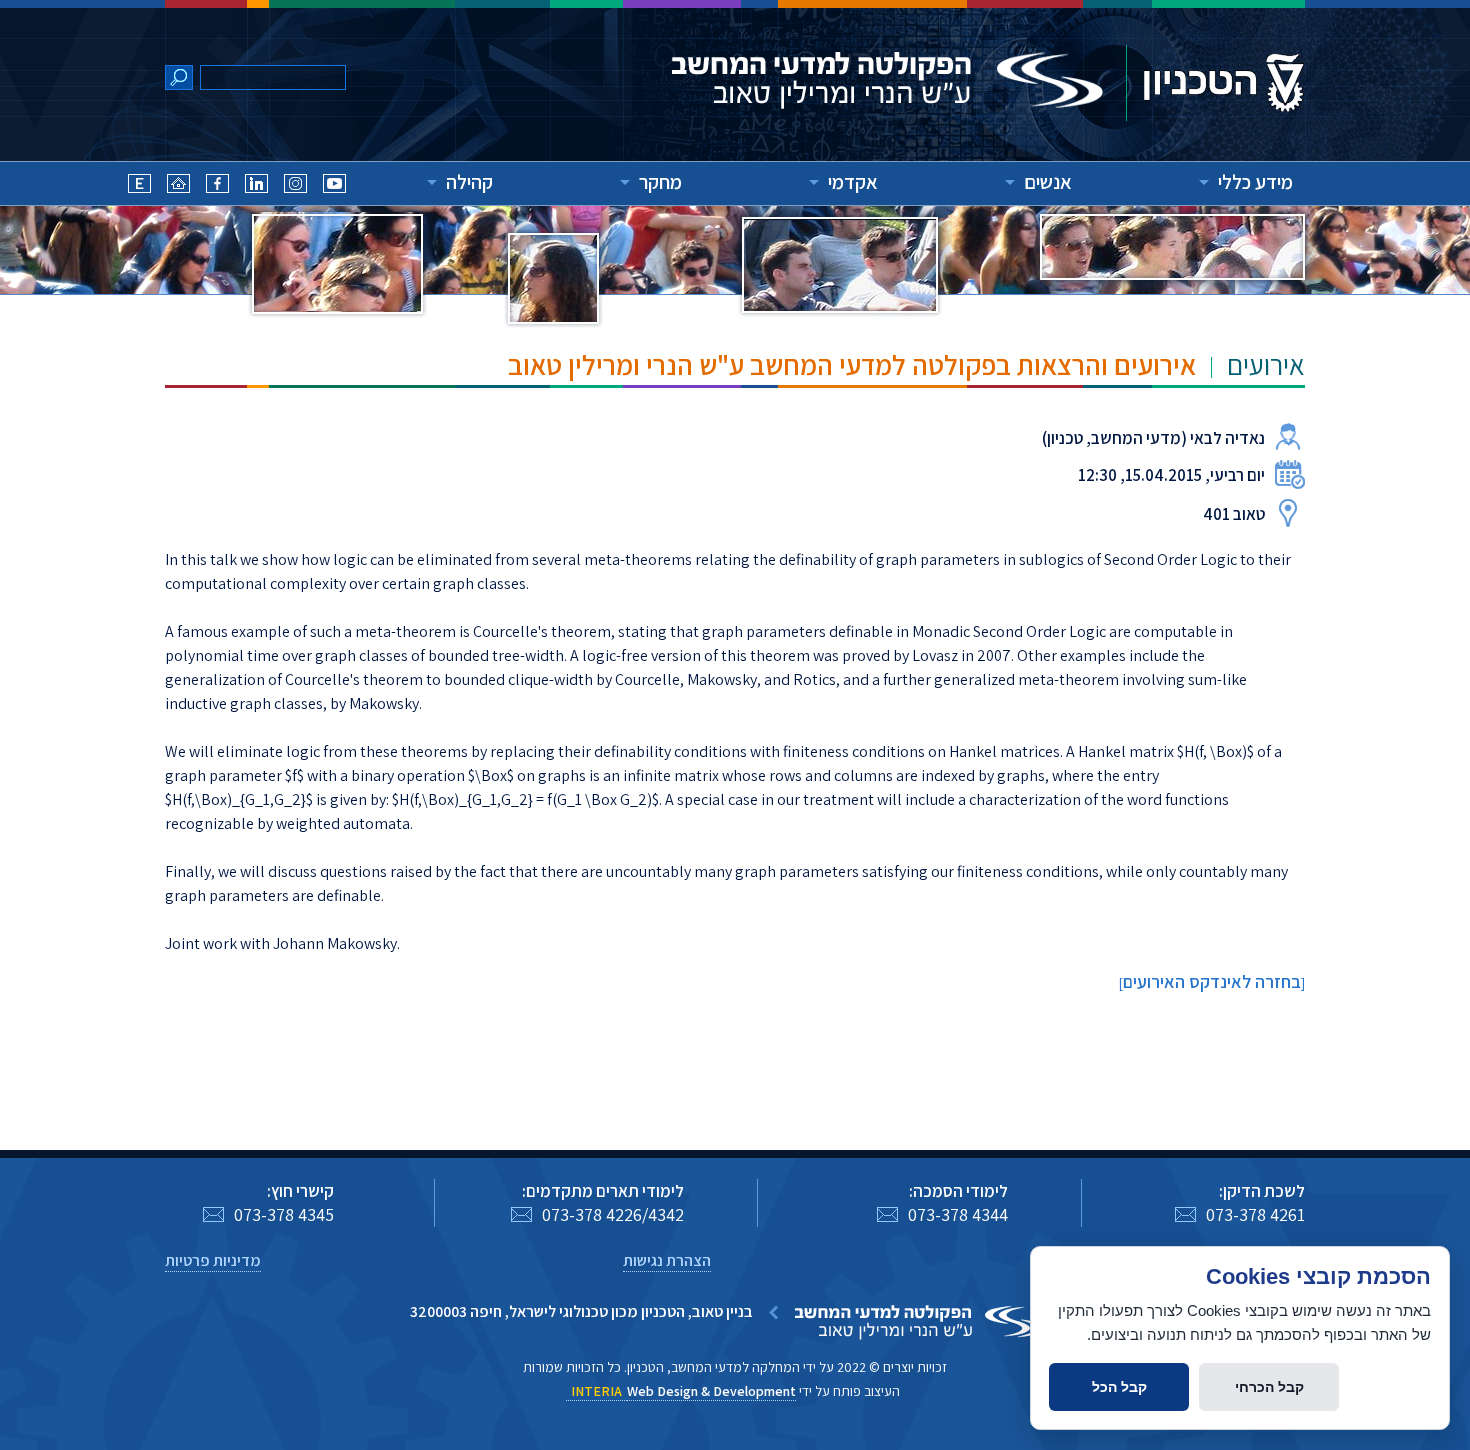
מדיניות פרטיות (213, 1260)
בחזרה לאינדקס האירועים (1212, 981)
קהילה (469, 182)
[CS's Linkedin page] (256, 186)
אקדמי (853, 182)
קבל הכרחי (1269, 1387)
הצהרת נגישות (667, 1260)
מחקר (660, 182)
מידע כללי (1255, 182)
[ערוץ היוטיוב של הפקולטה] (334, 186)
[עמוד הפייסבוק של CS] (217, 186)
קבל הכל (1119, 1387)
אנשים (1048, 182)
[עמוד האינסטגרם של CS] (295, 186)
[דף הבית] (178, 186)
